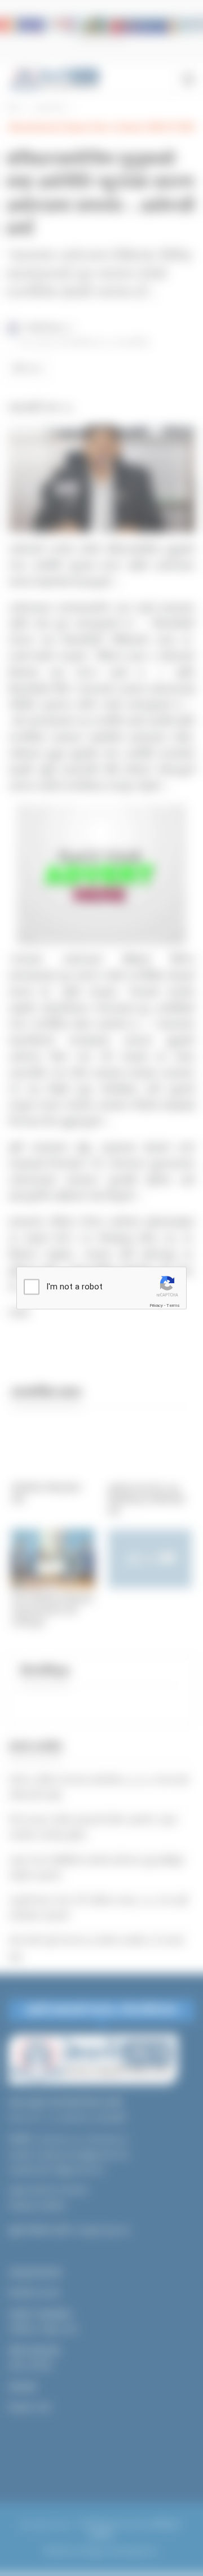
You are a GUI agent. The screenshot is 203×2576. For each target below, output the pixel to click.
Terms (173, 1305)
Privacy (156, 1305)
